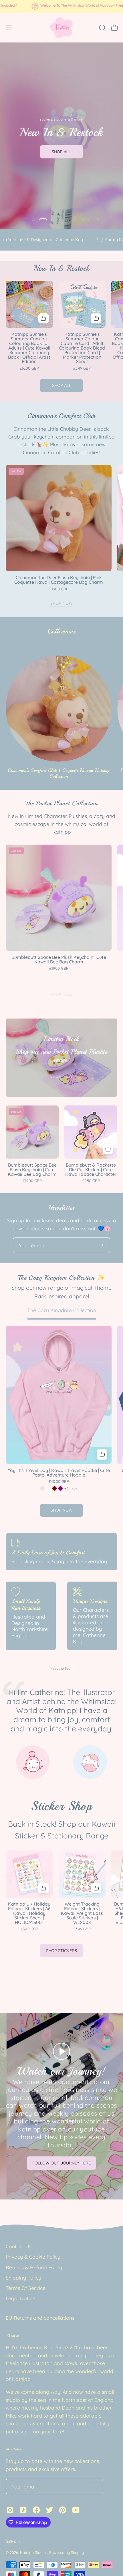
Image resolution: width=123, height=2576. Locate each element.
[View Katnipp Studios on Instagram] (10, 2510)
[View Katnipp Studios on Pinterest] (63, 2510)
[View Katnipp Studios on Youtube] (76, 2510)
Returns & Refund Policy (34, 2267)
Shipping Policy (23, 2278)
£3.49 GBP (82, 368)
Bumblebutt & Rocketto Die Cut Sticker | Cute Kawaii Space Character (91, 1170)
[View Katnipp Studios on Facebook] (36, 2510)
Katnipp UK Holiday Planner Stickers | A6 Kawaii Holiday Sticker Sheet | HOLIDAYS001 (29, 1913)
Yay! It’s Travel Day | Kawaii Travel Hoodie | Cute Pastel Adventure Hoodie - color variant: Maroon (54, 1488)
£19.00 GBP (59, 589)
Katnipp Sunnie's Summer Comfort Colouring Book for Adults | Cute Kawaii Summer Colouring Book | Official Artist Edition (29, 348)
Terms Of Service (26, 2288)
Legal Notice (20, 2298)
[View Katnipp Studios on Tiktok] (23, 2510)
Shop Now (61, 603)
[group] (61, 6)
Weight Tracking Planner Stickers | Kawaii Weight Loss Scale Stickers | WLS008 (82, 1913)
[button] (102, 28)
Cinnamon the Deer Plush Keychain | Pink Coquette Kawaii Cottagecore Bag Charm (59, 580)
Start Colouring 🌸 (62, 174)
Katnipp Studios (34, 2552)
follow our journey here (61, 2163)
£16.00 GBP (29, 368)
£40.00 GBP (59, 1482)
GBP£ (11, 2541)
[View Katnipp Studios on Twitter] (49, 2510)
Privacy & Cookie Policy (33, 2257)
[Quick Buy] (102, 1454)
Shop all (62, 385)
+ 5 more (71, 1488)
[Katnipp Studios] (61, 28)
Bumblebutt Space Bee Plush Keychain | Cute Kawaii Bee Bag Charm (59, 960)
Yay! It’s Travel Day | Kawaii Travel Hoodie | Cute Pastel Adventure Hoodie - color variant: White (48, 1488)
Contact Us (19, 2246)
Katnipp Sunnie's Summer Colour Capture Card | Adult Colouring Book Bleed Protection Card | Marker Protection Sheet (82, 348)
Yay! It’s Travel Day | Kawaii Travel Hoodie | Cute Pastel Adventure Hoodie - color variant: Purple (60, 1488)
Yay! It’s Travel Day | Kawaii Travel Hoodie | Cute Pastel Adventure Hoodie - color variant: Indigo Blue (42, 1488)
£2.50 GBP (91, 1181)
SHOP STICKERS (61, 1951)
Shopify (77, 2552)
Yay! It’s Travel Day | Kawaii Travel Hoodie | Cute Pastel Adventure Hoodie (59, 1473)
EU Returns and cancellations (40, 2318)
